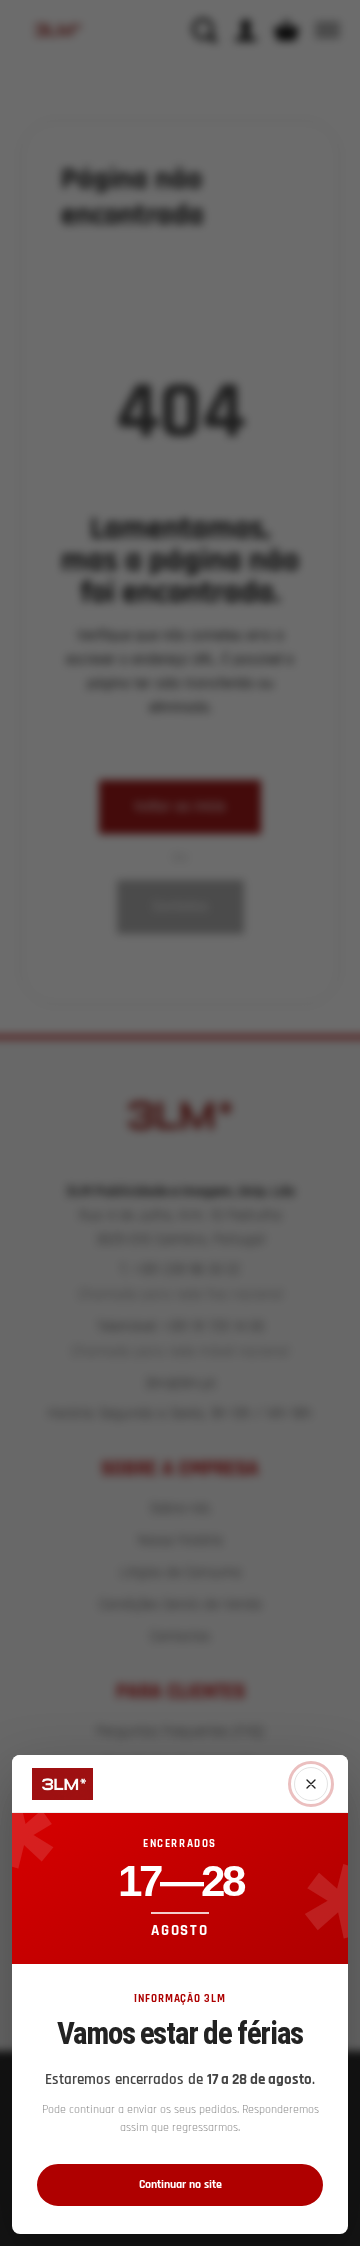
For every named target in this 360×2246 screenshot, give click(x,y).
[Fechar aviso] (311, 1784)
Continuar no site (180, 2184)
